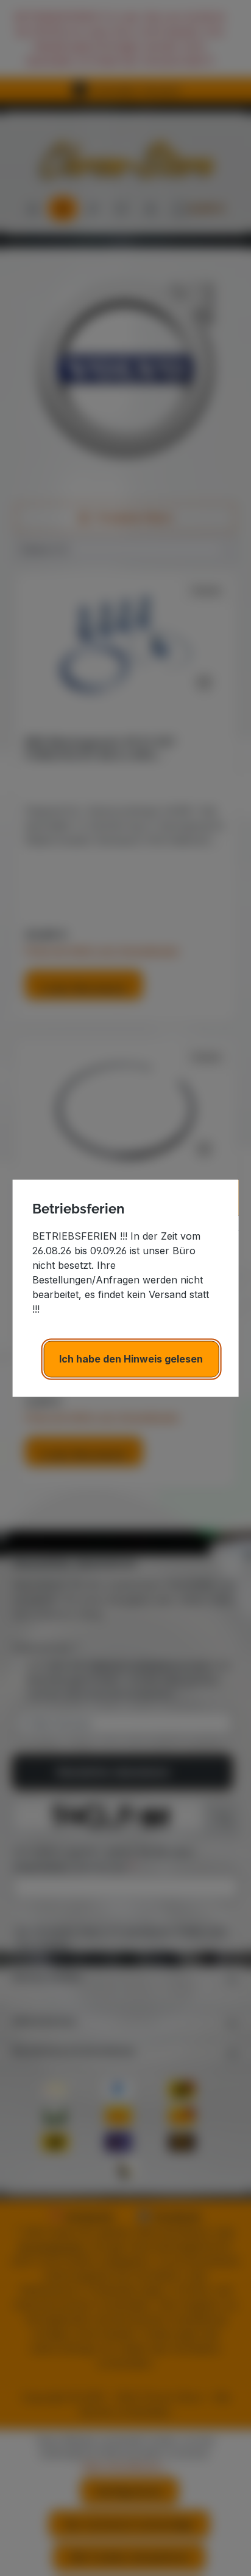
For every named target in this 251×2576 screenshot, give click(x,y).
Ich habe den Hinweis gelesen (131, 1359)
